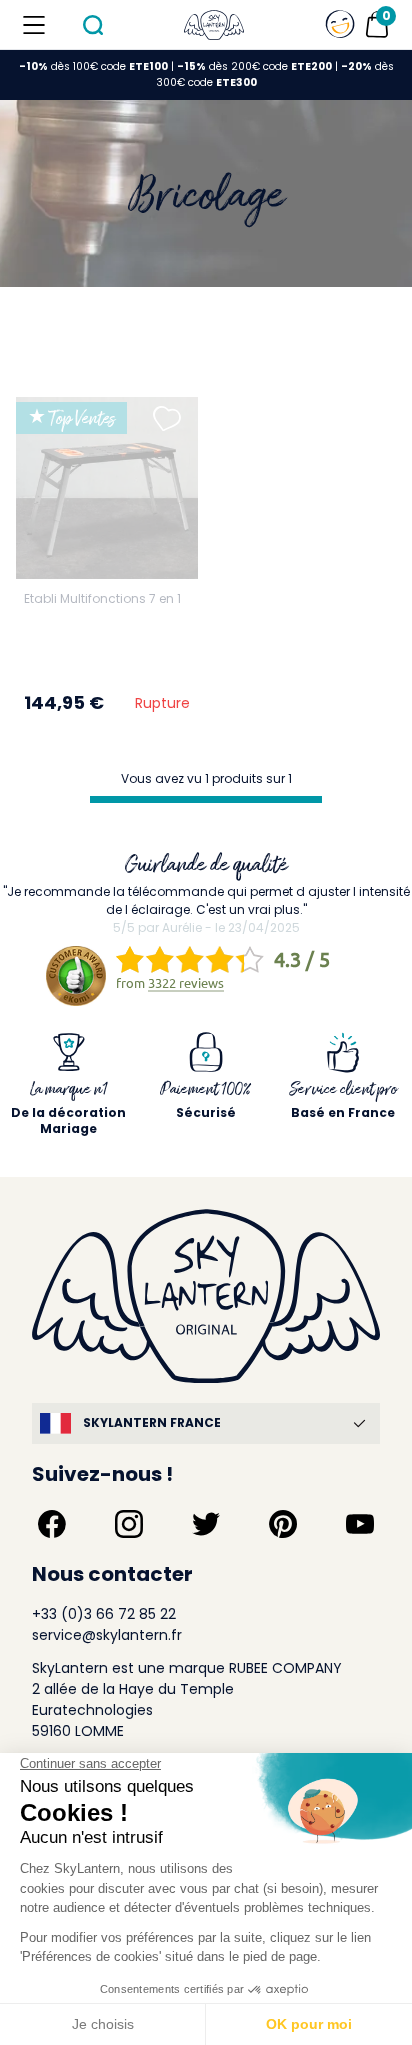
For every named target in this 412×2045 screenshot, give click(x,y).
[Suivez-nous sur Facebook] (52, 1524)
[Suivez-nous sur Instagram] (129, 1524)
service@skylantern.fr (107, 1635)
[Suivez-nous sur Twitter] (206, 1524)
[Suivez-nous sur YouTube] (360, 1524)
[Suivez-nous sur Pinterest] (283, 1524)
